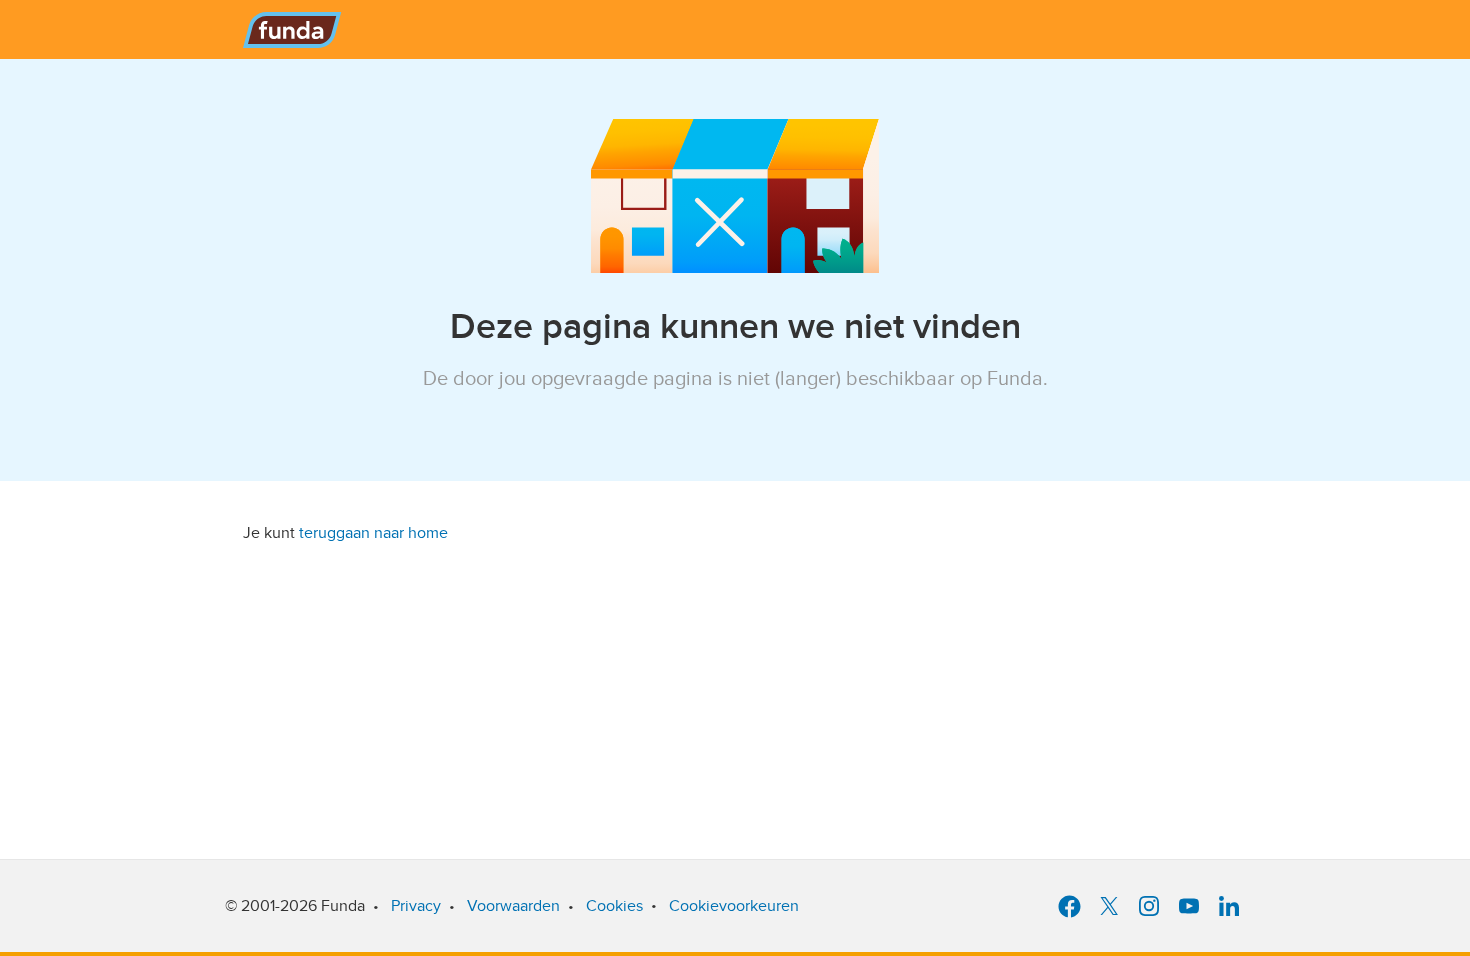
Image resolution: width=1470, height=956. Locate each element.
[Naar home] (293, 26)
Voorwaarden (513, 906)
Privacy (416, 906)
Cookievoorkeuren (734, 906)
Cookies (614, 906)
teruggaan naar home (373, 533)
